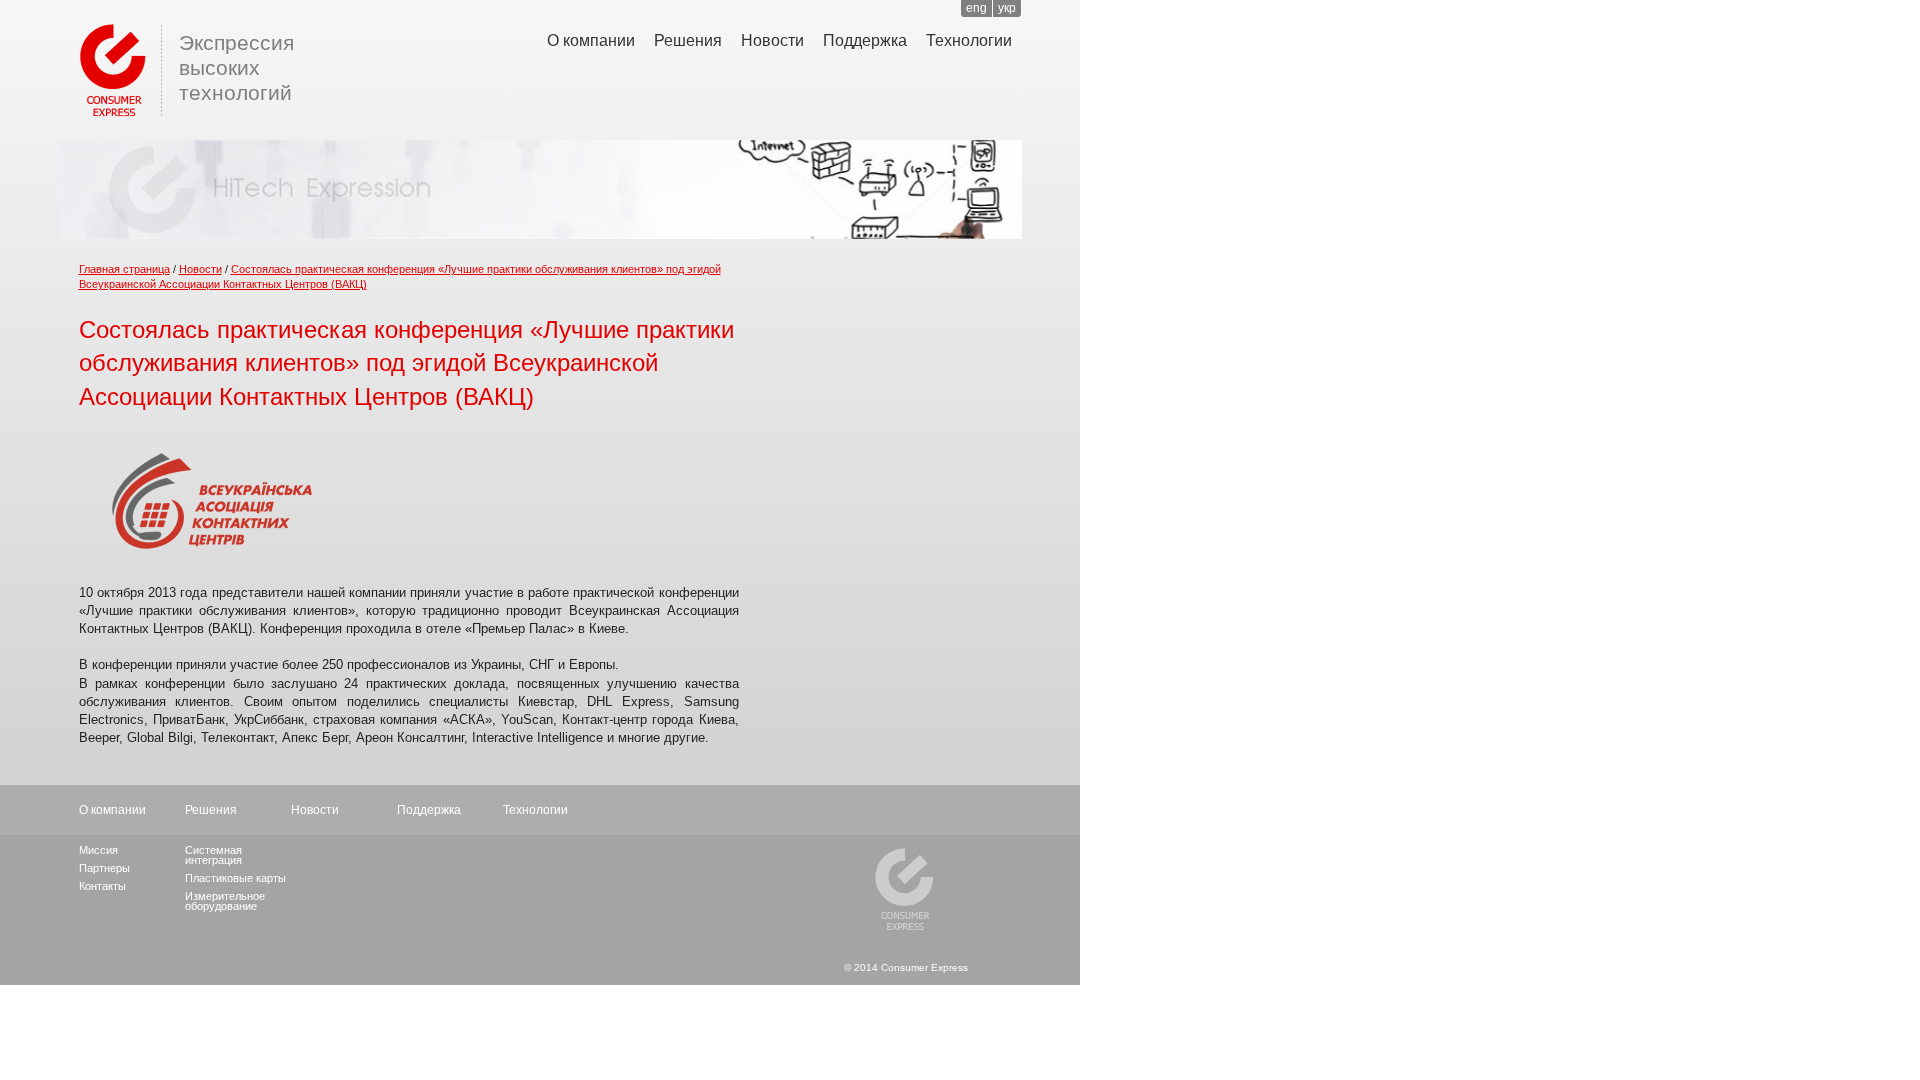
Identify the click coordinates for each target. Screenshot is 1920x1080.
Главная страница (124, 269)
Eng (976, 8)
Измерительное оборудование (225, 901)
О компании (591, 40)
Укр (1007, 8)
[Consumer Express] (109, 67)
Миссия (98, 850)
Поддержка (865, 40)
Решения (688, 40)
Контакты (102, 886)
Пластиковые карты (235, 878)
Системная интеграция (213, 855)
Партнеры (104, 868)
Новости (772, 40)
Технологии (969, 40)
